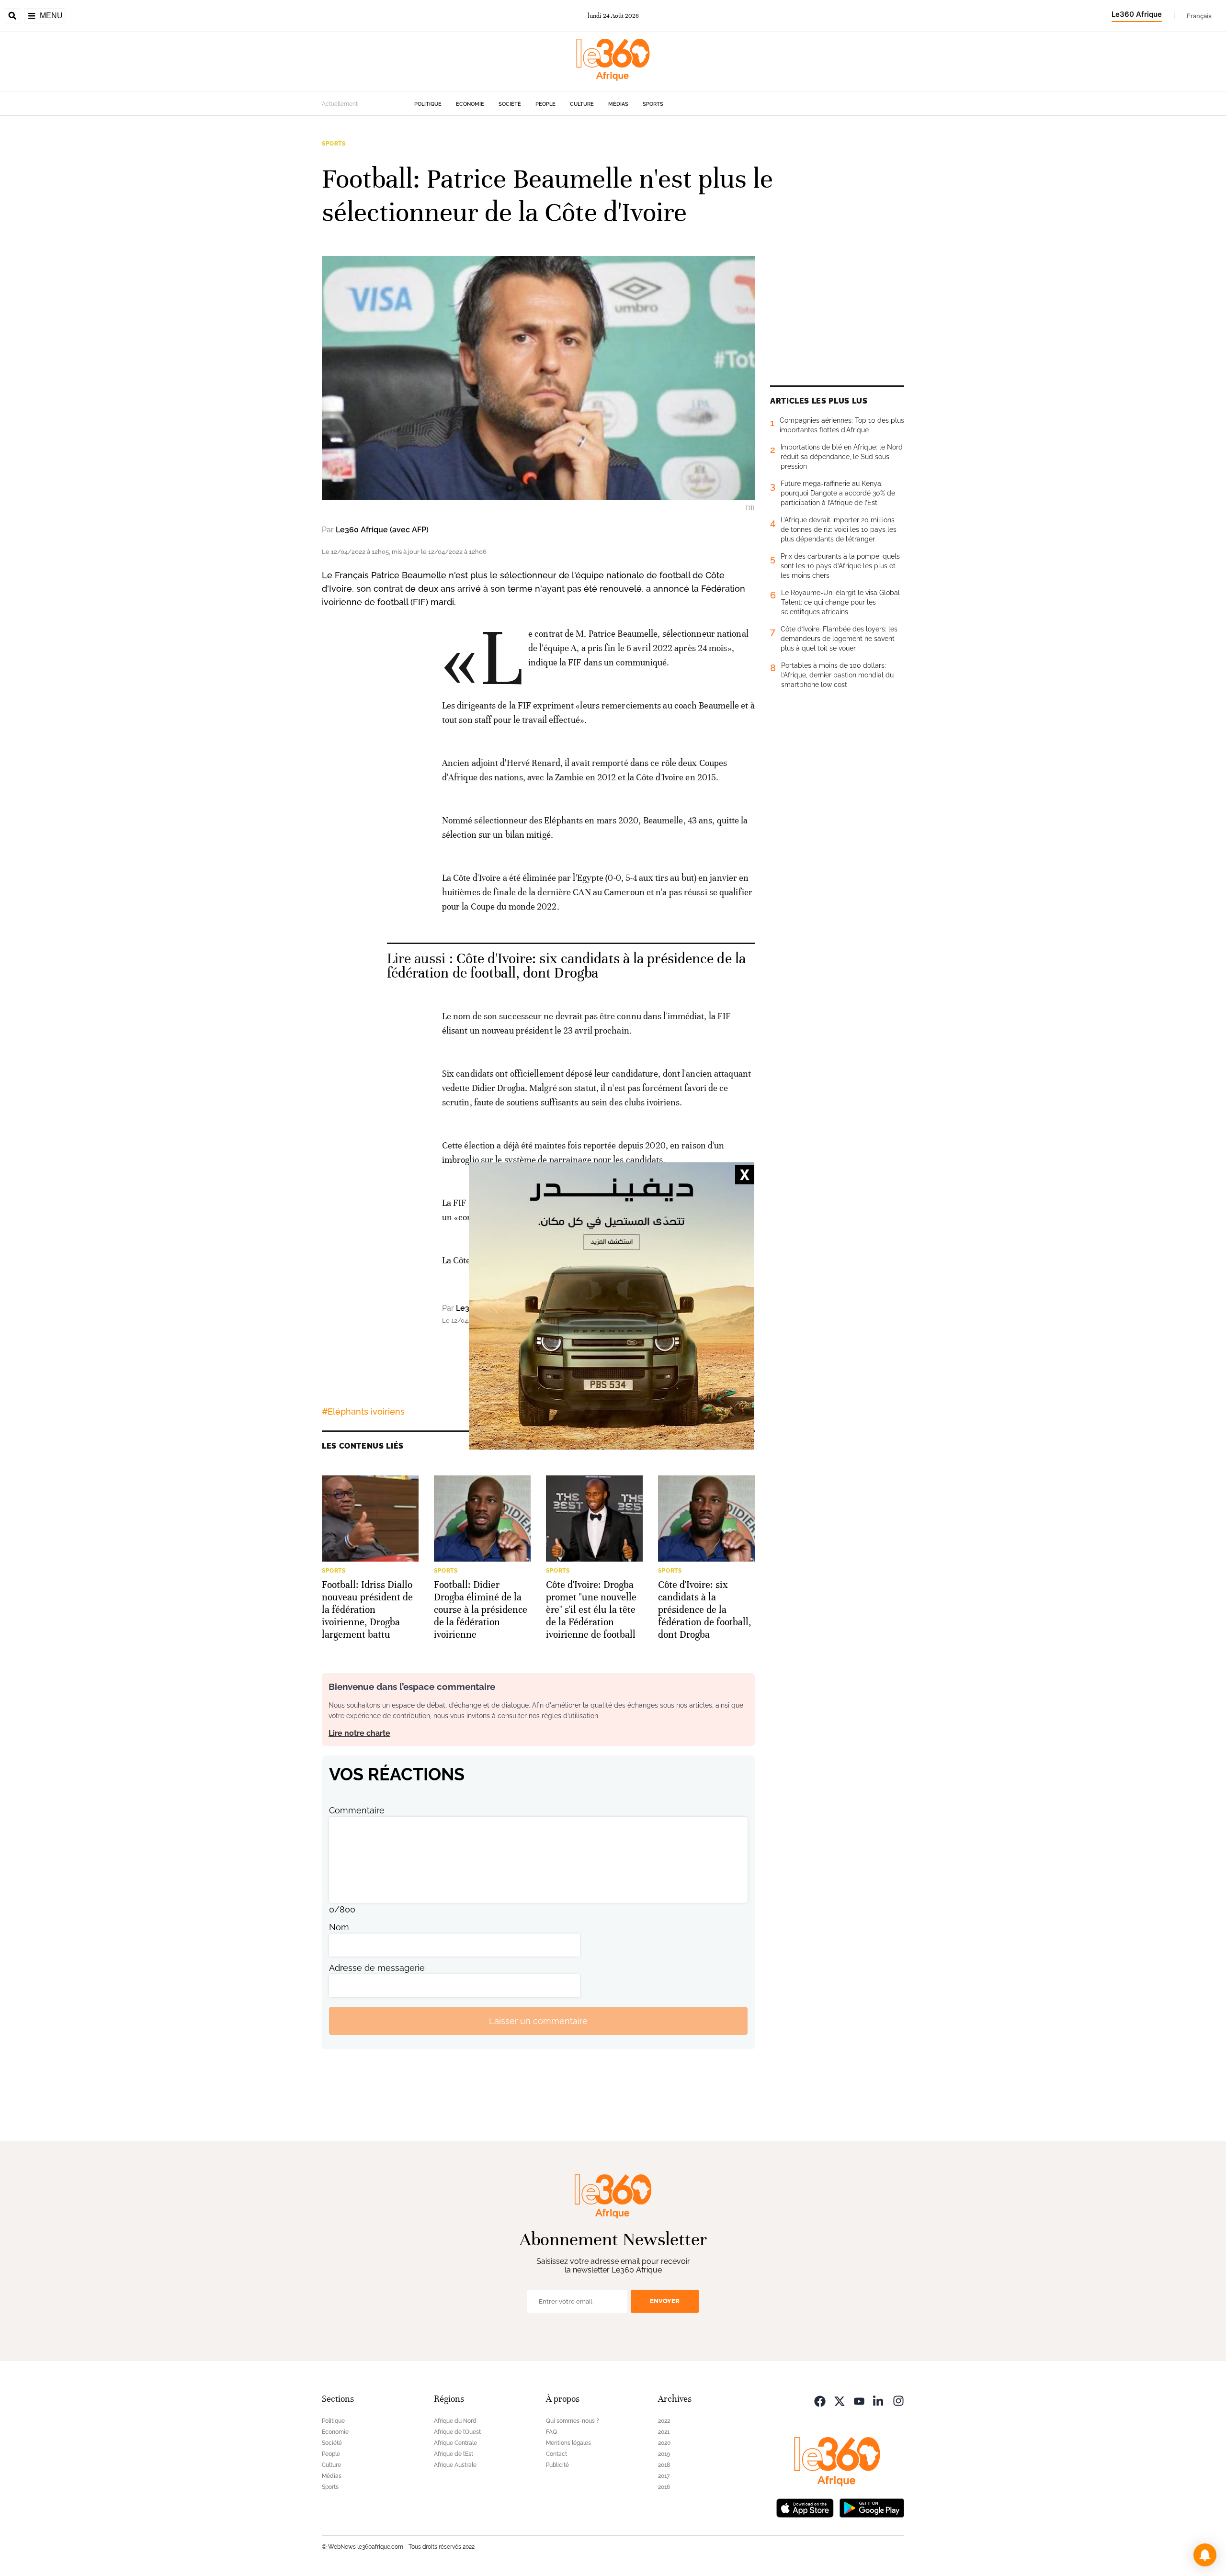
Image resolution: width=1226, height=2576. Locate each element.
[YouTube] (859, 2400)
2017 (664, 2476)
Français (1199, 16)
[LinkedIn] (879, 2400)
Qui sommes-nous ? (573, 2421)
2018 (664, 2465)
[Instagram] (898, 2400)
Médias (618, 104)
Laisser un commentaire (538, 2021)
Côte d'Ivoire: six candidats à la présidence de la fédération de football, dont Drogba (566, 966)
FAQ (551, 2432)
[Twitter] (840, 2400)
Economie (470, 104)
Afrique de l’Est (454, 2454)
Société (510, 104)
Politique (428, 104)
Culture (582, 104)
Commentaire (357, 1810)
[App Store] (805, 2507)
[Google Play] (872, 2507)
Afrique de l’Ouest (457, 2432)
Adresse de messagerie (377, 1968)
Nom (339, 1927)
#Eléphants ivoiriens (363, 1412)
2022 (664, 2421)
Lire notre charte (359, 1733)
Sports (653, 104)
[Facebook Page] (820, 2400)
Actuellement (340, 104)
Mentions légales (568, 2443)
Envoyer (665, 2301)
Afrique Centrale (455, 2443)
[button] (1205, 2555)
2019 (664, 2454)
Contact (556, 2454)
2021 (664, 2432)
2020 (664, 2443)
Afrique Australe (455, 2465)
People (545, 104)
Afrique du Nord (455, 2421)
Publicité (557, 2465)
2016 (664, 2487)
